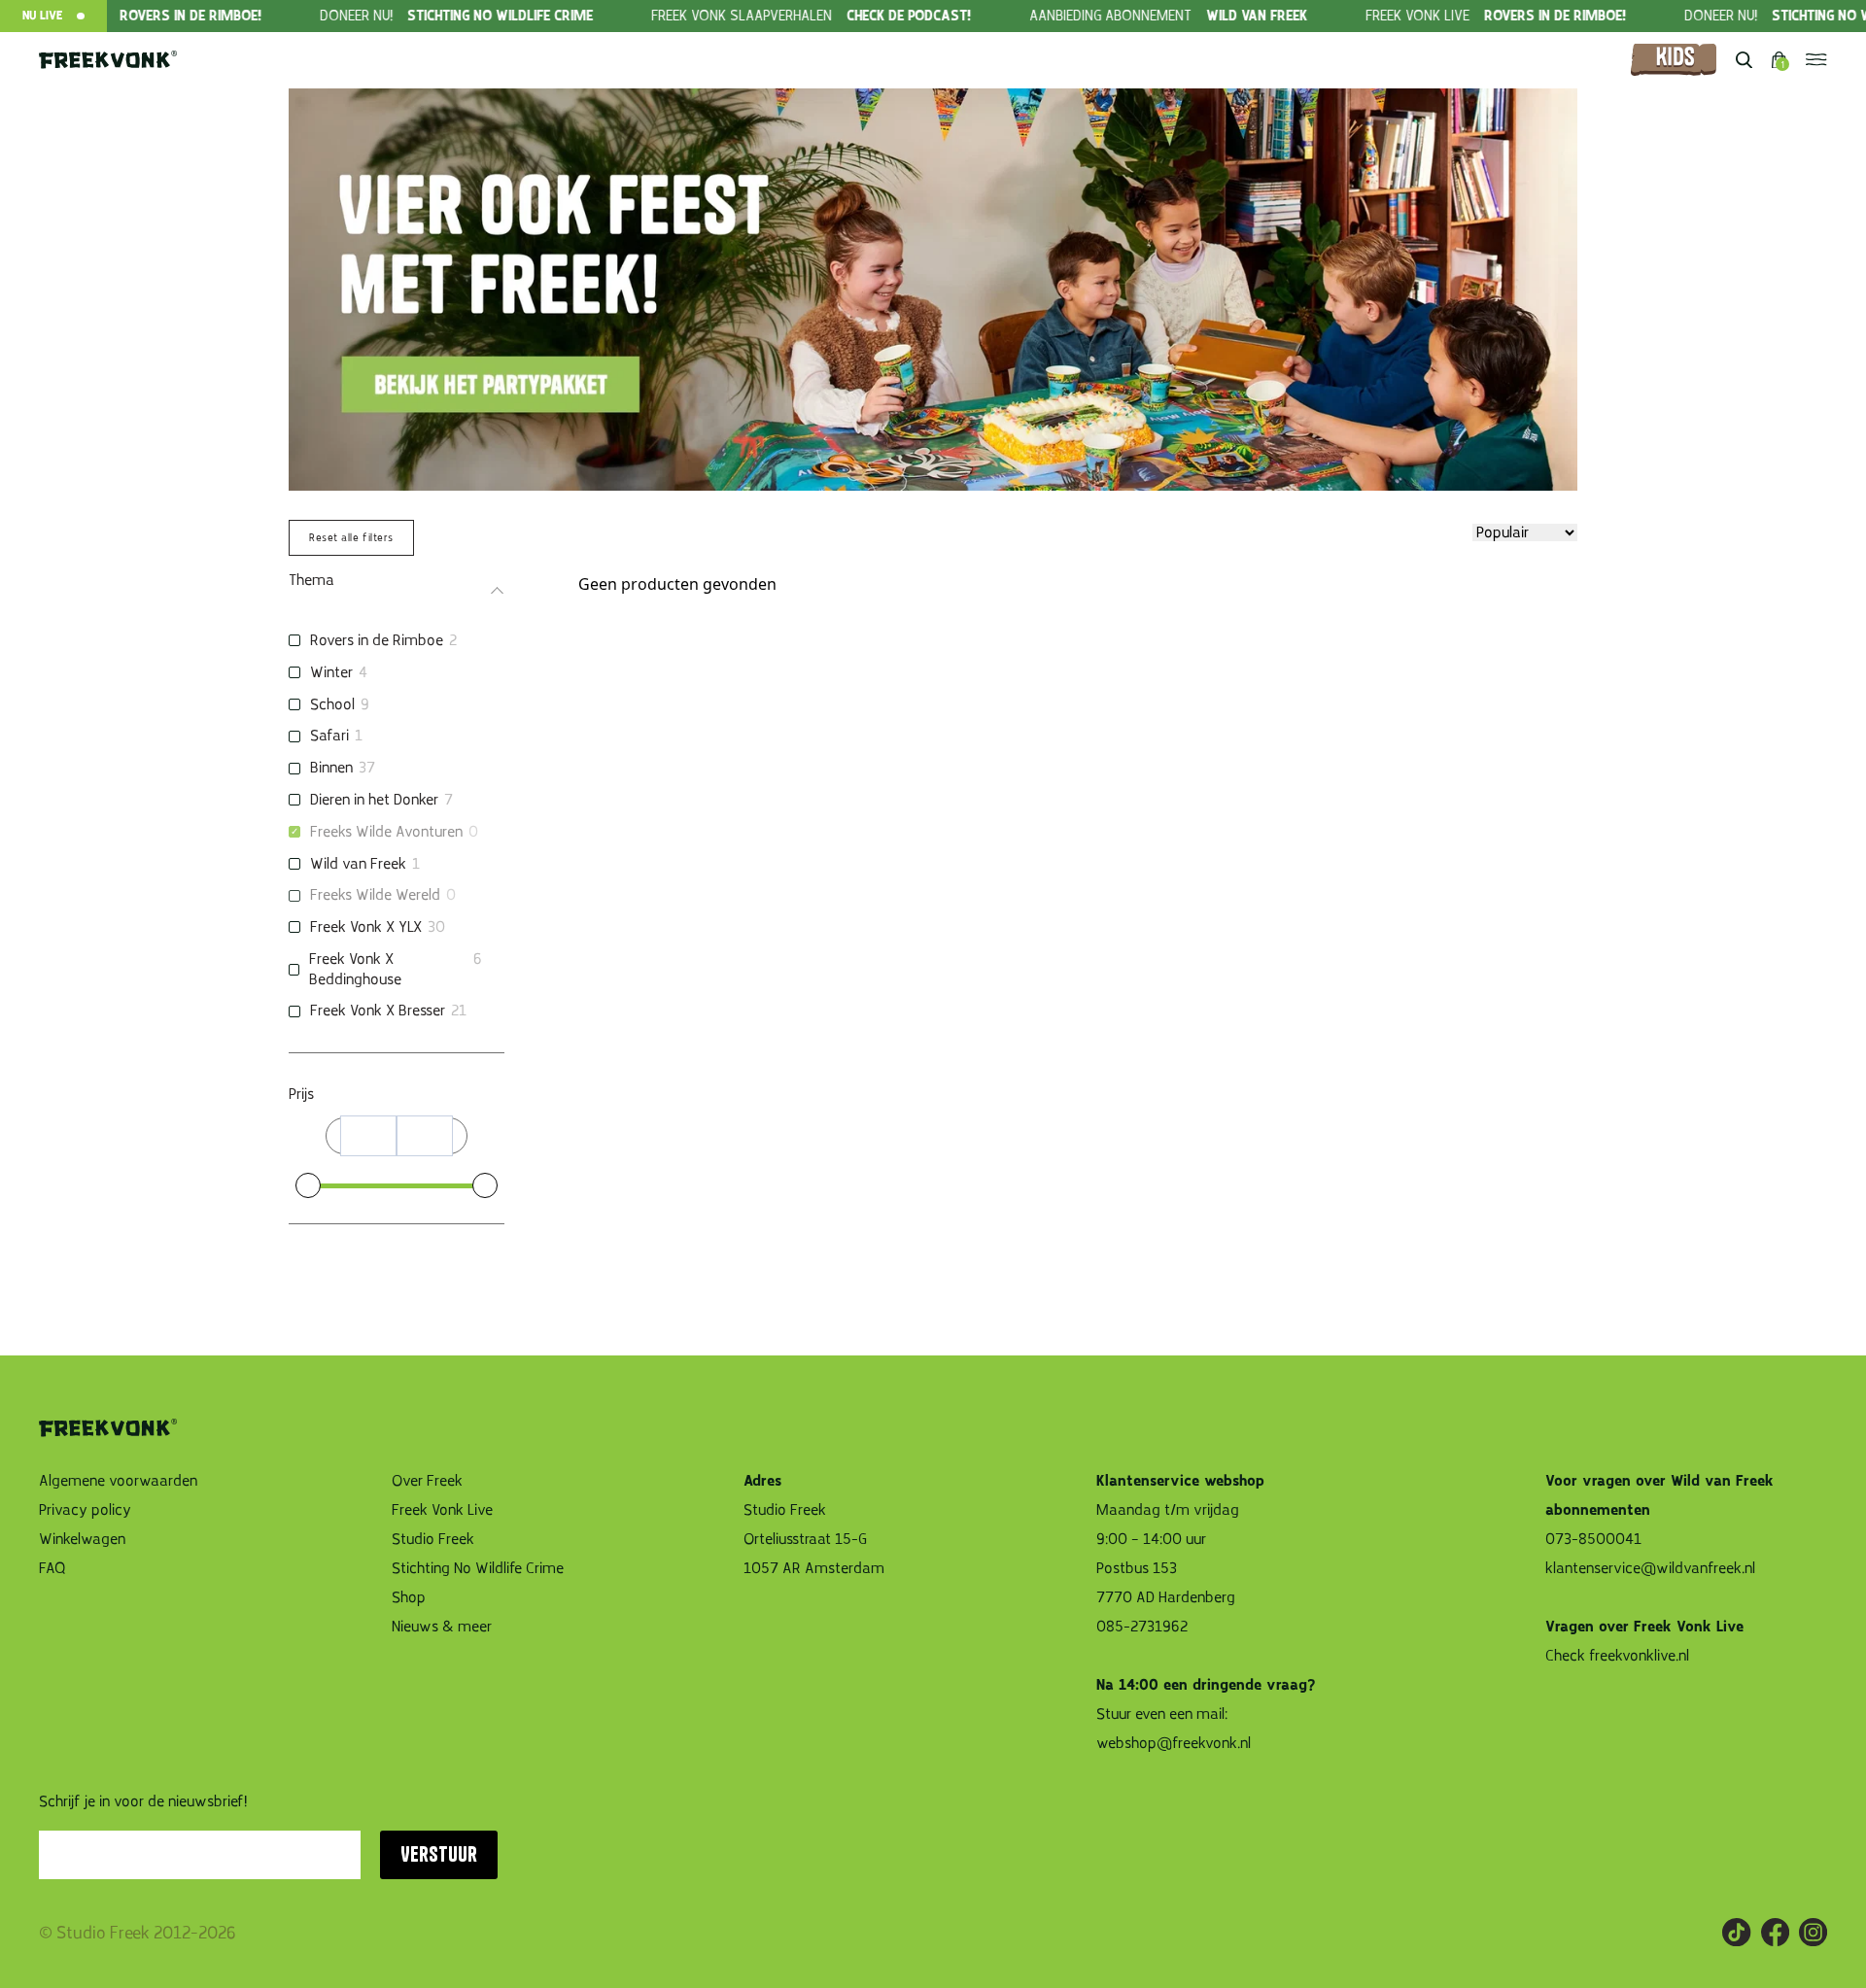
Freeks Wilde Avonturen (386, 832)
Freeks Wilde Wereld (375, 895)
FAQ (52, 1568)
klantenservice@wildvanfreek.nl (1650, 1568)
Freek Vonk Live (442, 1510)
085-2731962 (1142, 1627)
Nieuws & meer (442, 1627)
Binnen (331, 768)
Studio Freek (433, 1539)
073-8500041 (1593, 1539)
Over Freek (427, 1481)
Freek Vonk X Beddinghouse (355, 969)
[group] (419, 16)
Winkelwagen (82, 1539)
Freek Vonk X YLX (366, 927)
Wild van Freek (358, 864)
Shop (409, 1597)
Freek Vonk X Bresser (378, 1011)
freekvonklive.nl (1641, 1656)
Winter (331, 672)
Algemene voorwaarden (118, 1481)
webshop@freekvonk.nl (1174, 1743)
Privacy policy (85, 1510)
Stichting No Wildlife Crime (478, 1568)
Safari (329, 736)
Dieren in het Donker (374, 800)
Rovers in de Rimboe (377, 640)
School (332, 704)
